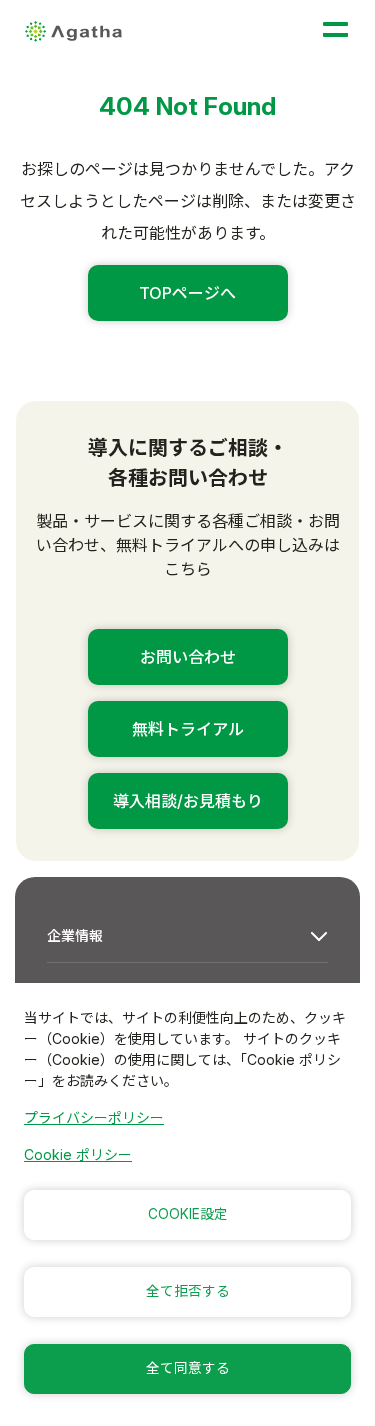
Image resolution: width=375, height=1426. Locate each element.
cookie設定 (188, 1214)
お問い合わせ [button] (188, 657)
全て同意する (188, 1368)
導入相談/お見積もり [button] (188, 801)
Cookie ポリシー (78, 1154)
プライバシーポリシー (94, 1117)
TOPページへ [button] (187, 293)
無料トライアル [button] (188, 729)
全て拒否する (188, 1291)
